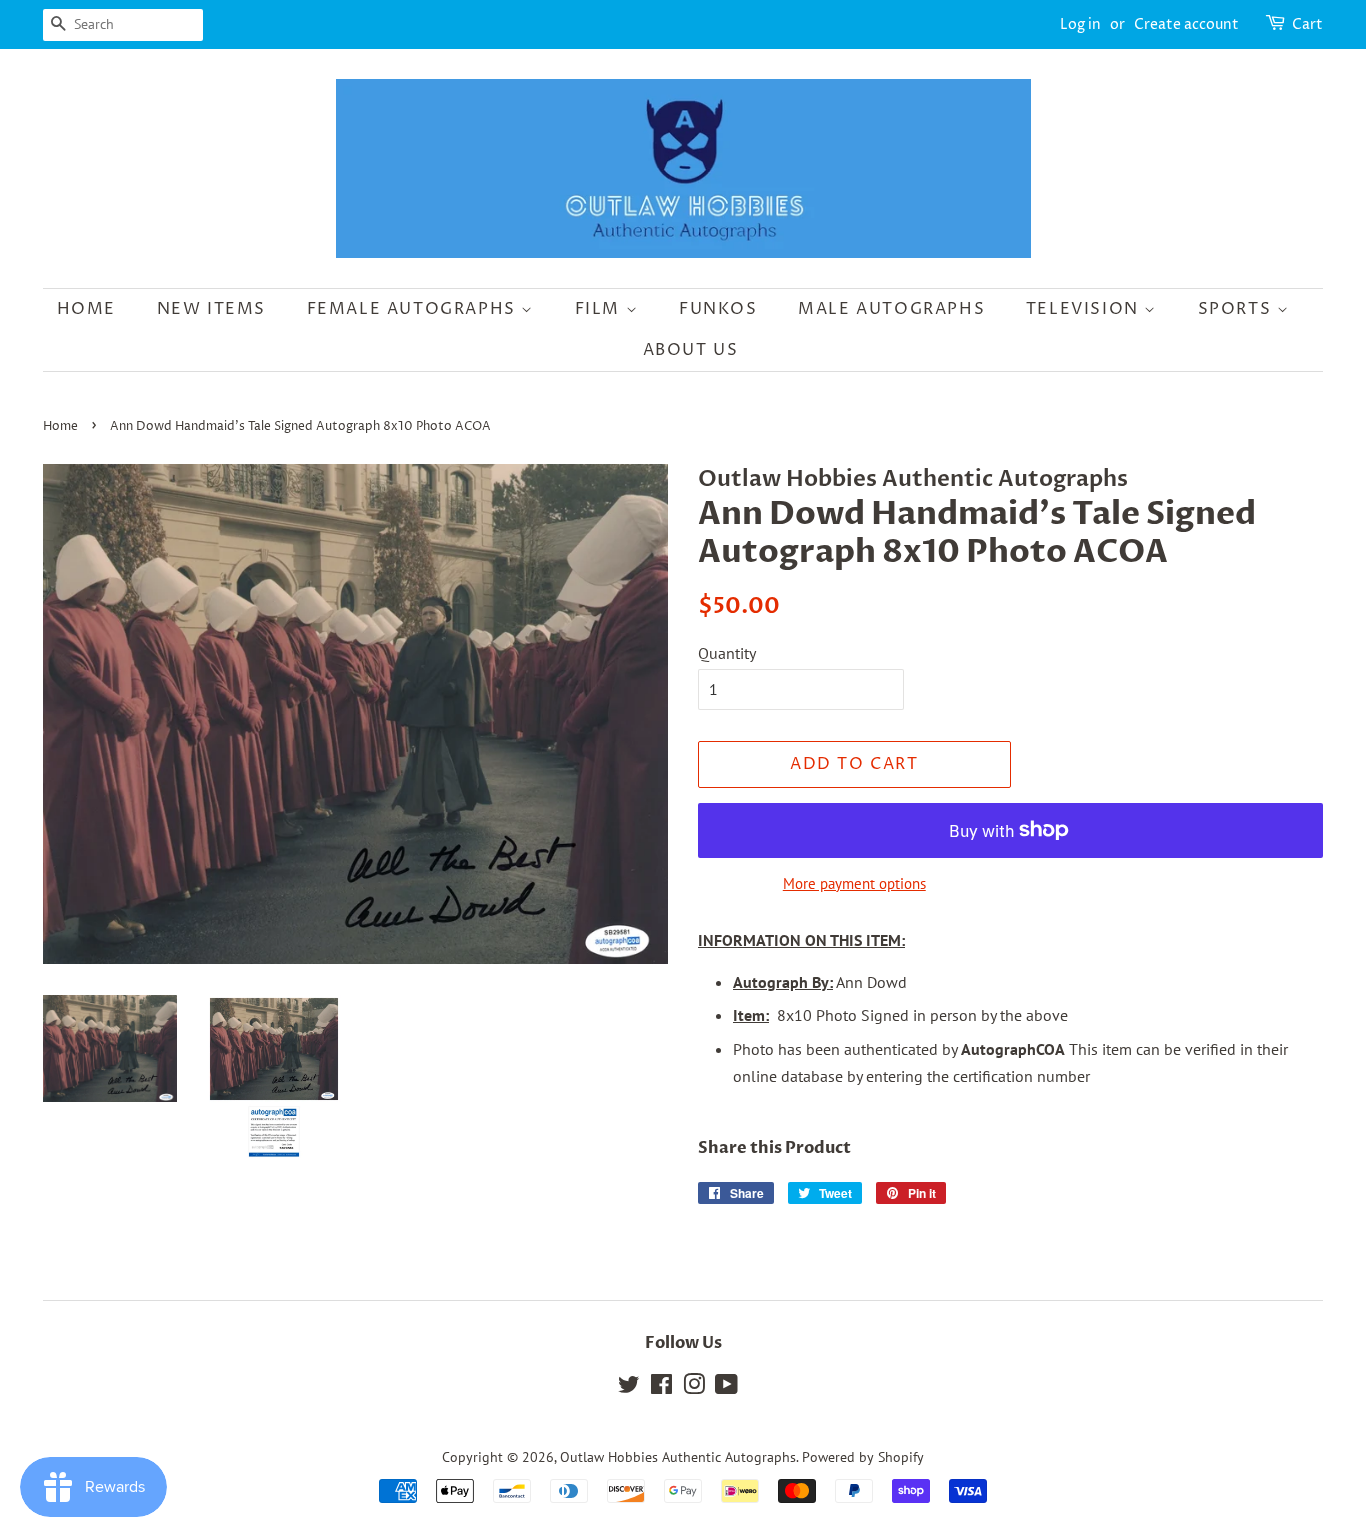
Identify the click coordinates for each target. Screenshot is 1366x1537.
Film (600, 309)
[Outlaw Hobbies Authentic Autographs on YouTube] (726, 1388)
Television (1085, 309)
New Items (211, 309)
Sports (1237, 309)
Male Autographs (891, 309)
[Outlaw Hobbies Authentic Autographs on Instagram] (694, 1388)
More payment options (854, 883)
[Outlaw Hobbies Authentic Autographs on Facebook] (661, 1388)
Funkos (718, 309)
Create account (1186, 24)
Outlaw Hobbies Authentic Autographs (678, 1457)
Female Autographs (414, 309)
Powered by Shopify (863, 1457)
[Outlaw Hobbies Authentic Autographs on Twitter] (629, 1388)
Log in (1080, 24)
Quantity (727, 653)
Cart (1307, 24)
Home (86, 309)
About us (691, 350)
